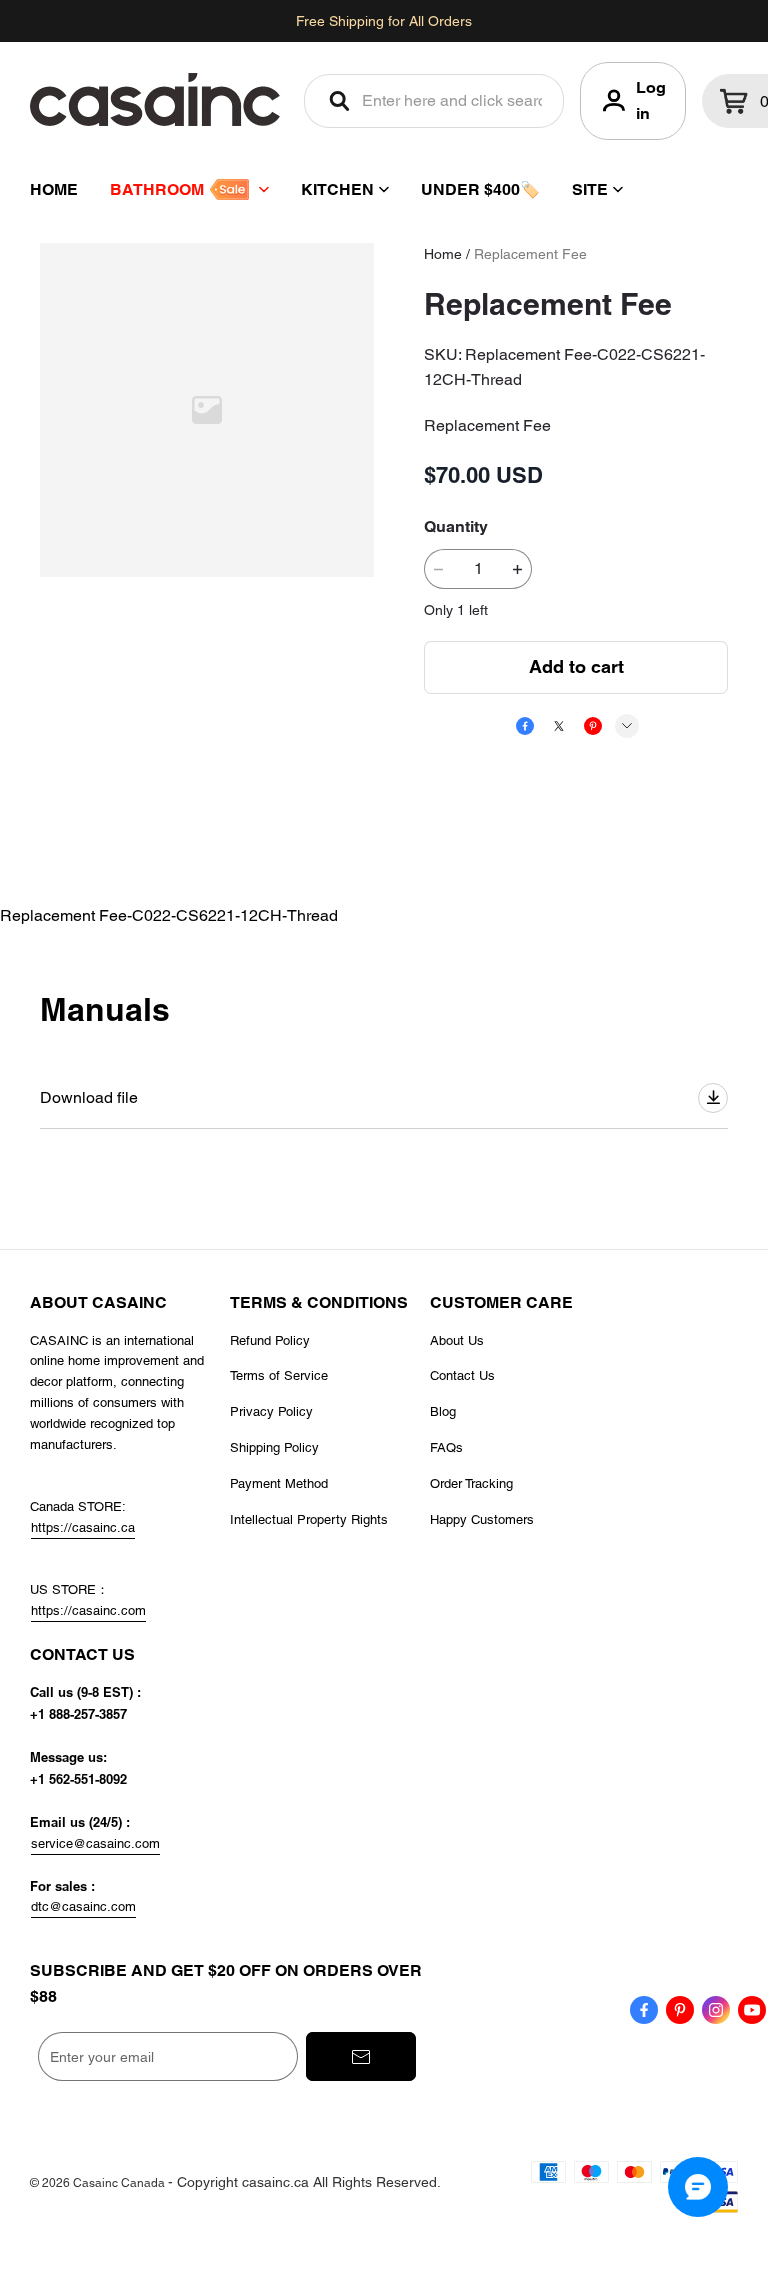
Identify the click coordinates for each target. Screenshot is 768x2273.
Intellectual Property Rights (309, 1519)
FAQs (446, 1447)
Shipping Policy (274, 1447)
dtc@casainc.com (83, 1906)
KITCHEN (337, 189)
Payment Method (279, 1483)
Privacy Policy (271, 1411)
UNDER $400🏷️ (480, 189)
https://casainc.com (88, 1610)
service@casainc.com (95, 1843)
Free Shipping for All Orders (384, 21)
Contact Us (462, 1375)
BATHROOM (157, 189)
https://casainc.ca (83, 1527)
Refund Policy (270, 1340)
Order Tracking (471, 1483)
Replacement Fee (530, 254)
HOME (54, 189)
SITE (590, 189)
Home (443, 254)
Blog (443, 1411)
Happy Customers (482, 1519)
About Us (457, 1340)
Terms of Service (279, 1375)
